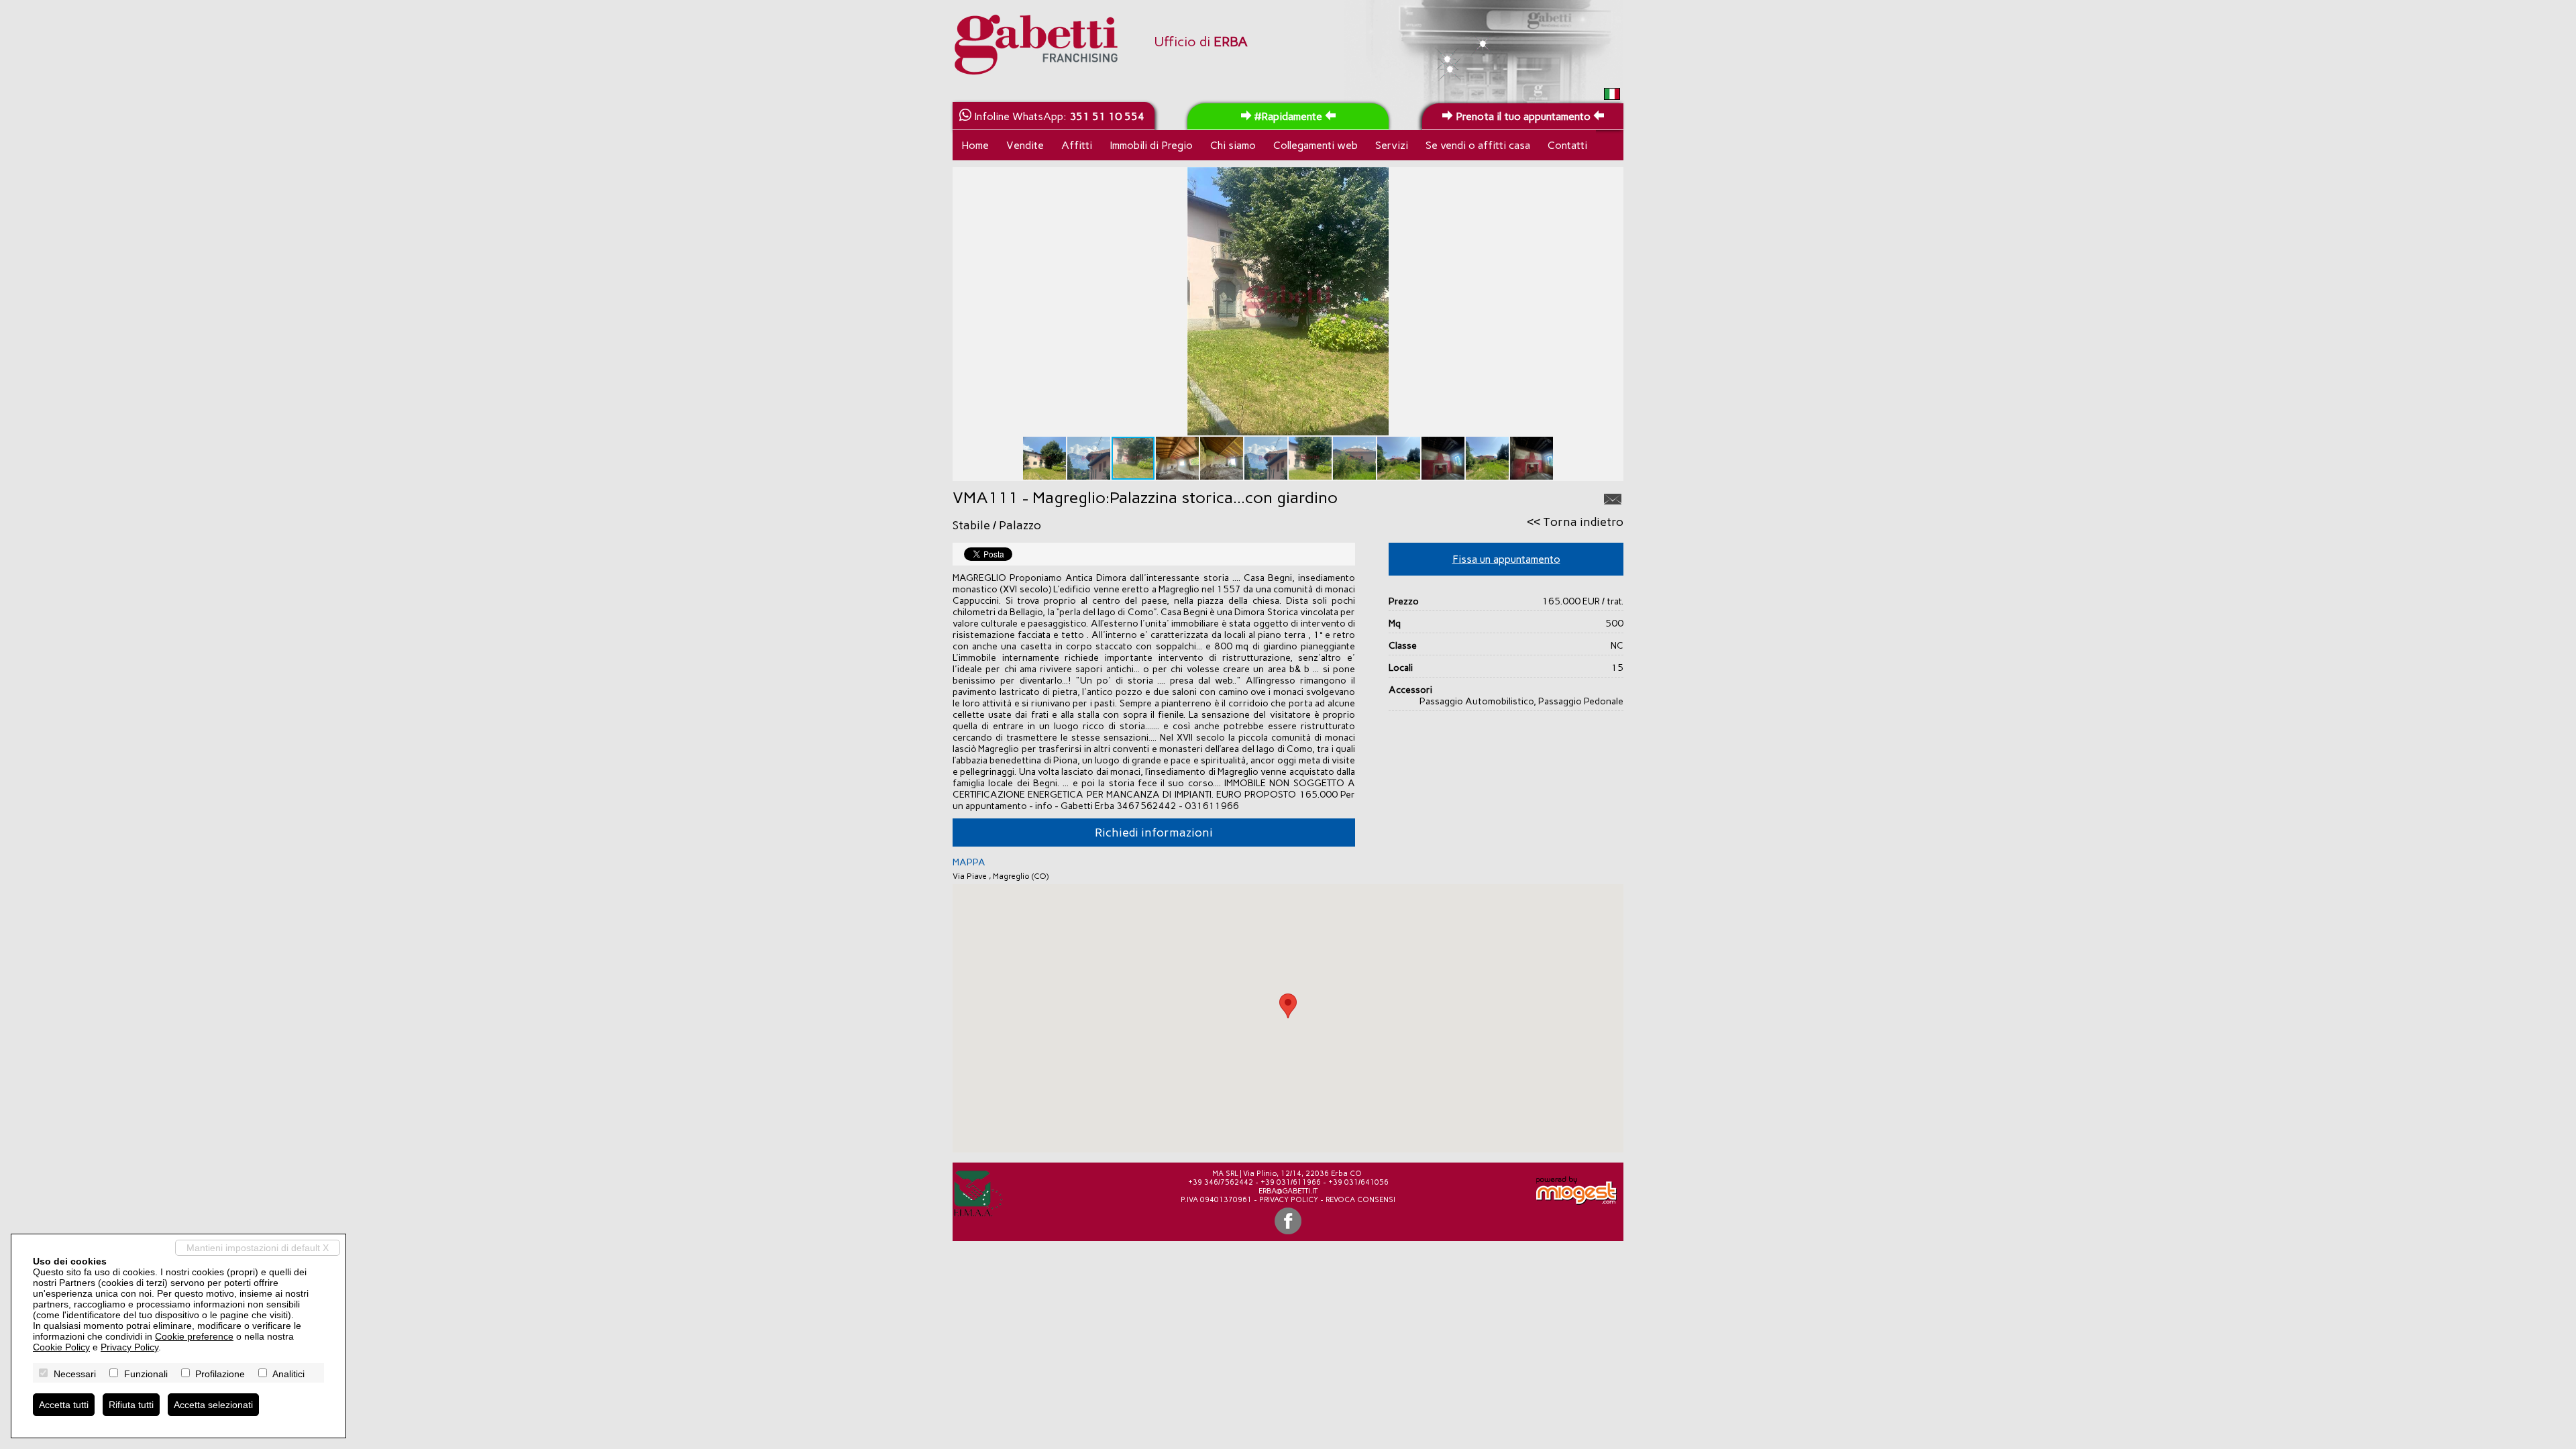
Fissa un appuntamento (1506, 559)
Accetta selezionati (213, 1405)
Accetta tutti (64, 1405)
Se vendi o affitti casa (1478, 145)
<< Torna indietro (1575, 522)
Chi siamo (1233, 145)
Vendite (1025, 145)
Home (975, 145)
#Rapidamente (1288, 116)
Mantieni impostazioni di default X (258, 1248)
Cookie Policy (61, 1347)
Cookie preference (194, 1336)
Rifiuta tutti (131, 1405)
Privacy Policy (1289, 1200)
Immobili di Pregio (1151, 145)
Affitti (1077, 145)
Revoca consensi (1360, 1200)
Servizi (1392, 145)
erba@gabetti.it (1288, 1191)
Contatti (1567, 145)
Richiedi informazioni (1154, 833)
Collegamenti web (1316, 145)
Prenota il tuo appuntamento (1523, 116)
